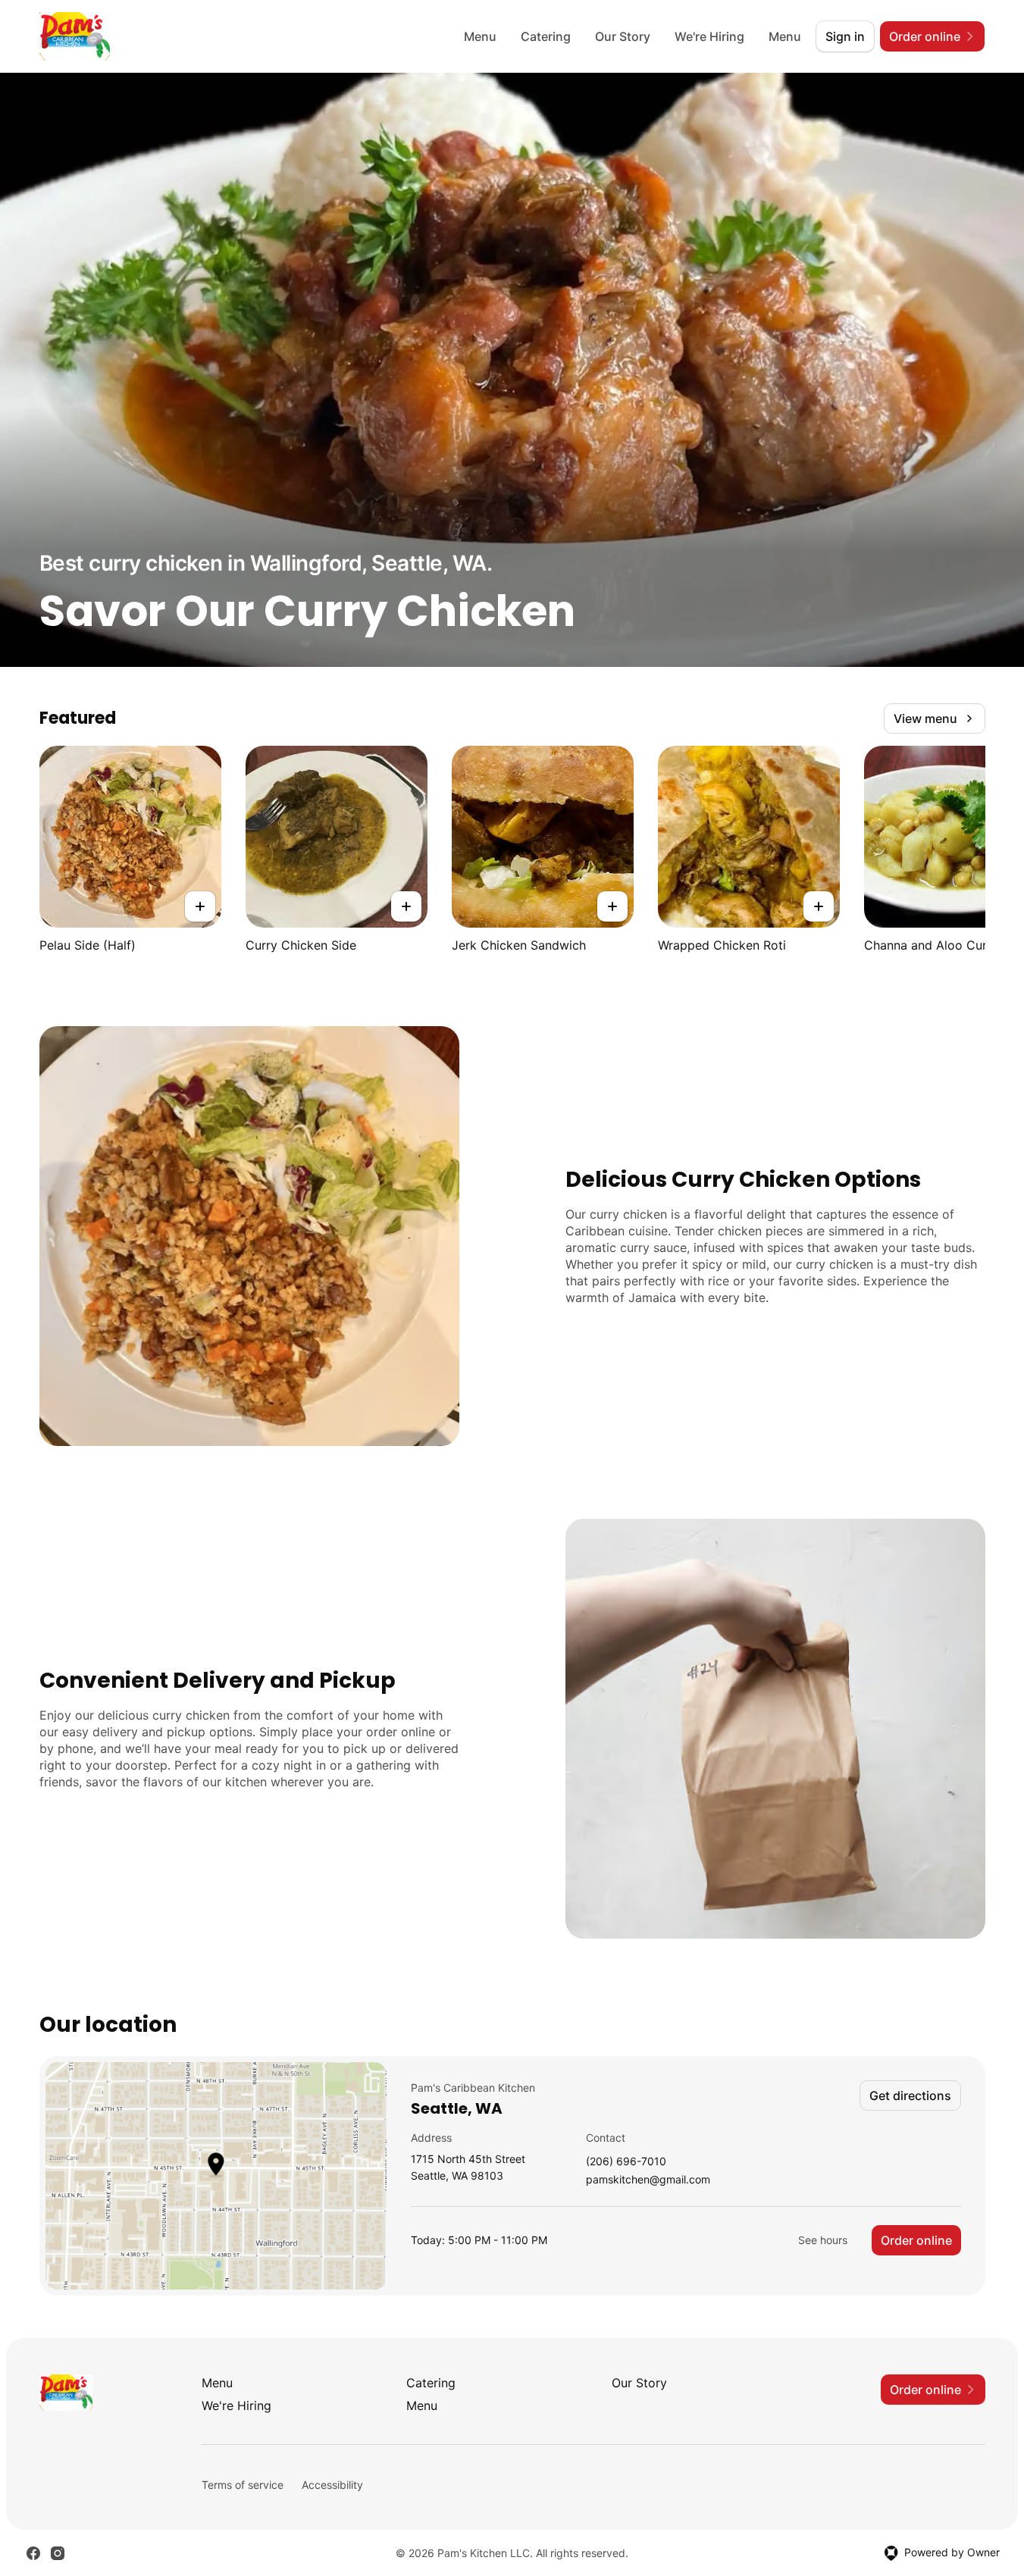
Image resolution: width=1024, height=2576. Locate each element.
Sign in (845, 36)
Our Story (623, 36)
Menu (480, 36)
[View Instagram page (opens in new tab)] (58, 2553)
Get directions (910, 2096)
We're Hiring (709, 36)
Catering (546, 36)
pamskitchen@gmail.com (648, 2180)
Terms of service (243, 2485)
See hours (823, 2240)
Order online (916, 2240)
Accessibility (332, 2485)
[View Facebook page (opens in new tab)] (33, 2553)
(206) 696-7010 (626, 2162)
